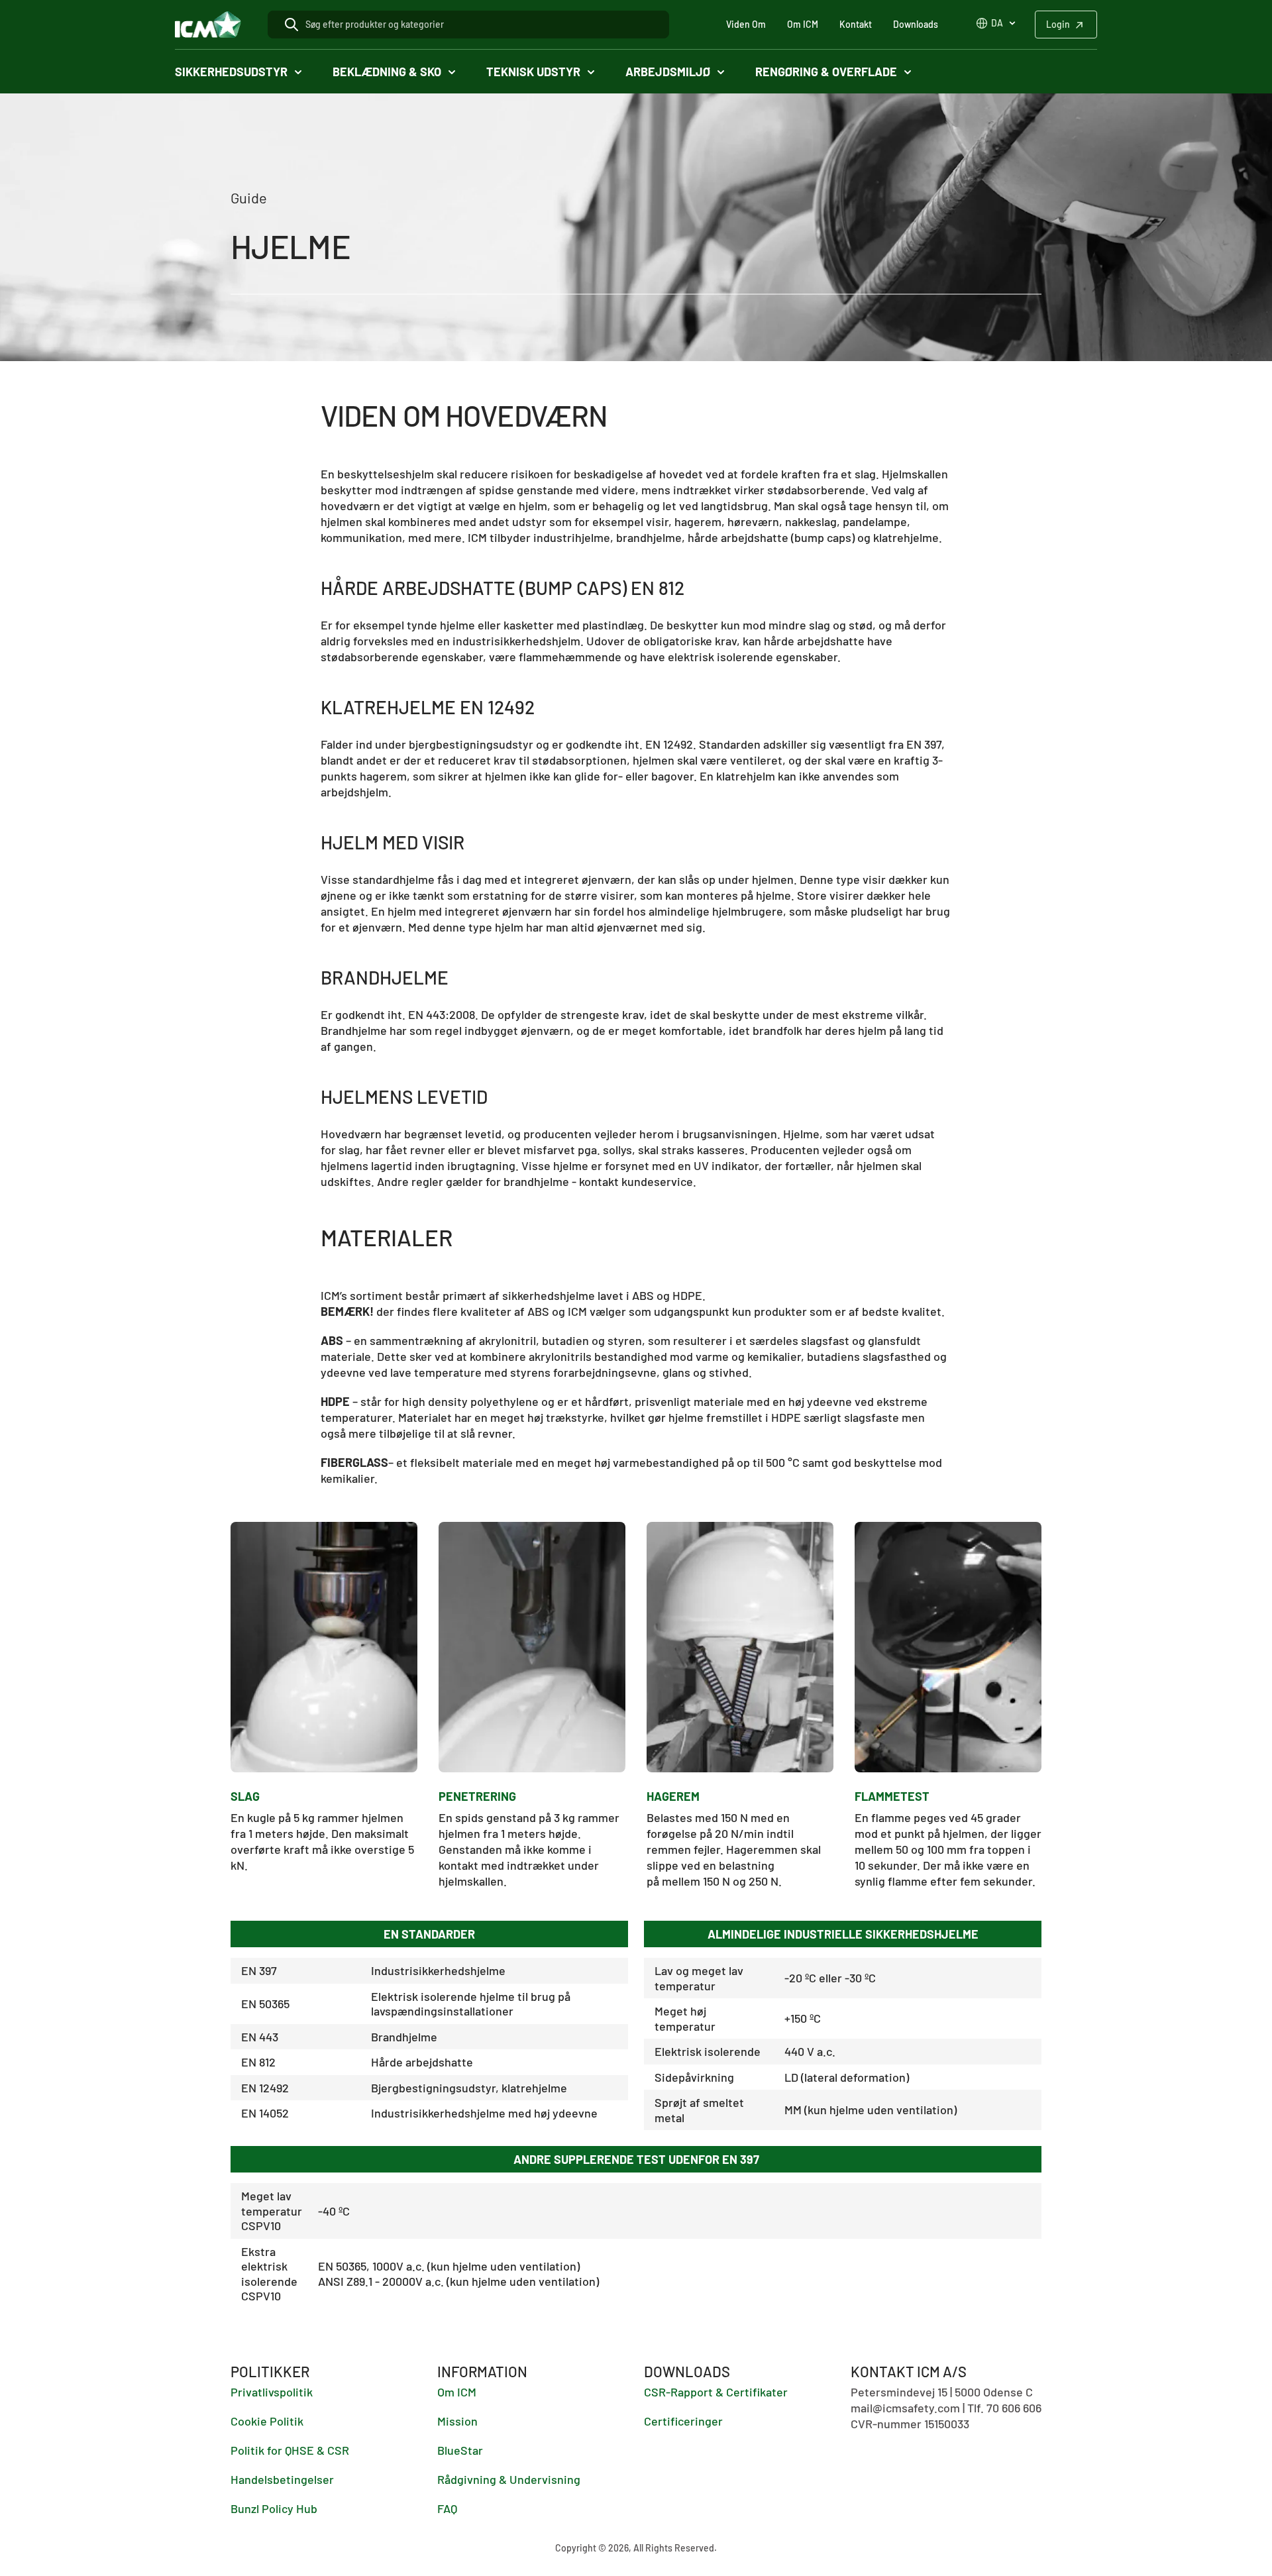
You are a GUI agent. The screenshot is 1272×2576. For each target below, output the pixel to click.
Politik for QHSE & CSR (290, 2450)
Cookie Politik (267, 2421)
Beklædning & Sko (387, 72)
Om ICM (803, 24)
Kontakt (856, 24)
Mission (457, 2421)
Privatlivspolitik (272, 2392)
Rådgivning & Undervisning (509, 2479)
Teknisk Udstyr (533, 72)
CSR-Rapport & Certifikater (716, 2392)
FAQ (447, 2508)
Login (1058, 24)
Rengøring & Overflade (826, 72)
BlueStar (460, 2450)
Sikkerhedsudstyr (231, 72)
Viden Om (746, 24)
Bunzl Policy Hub (274, 2508)
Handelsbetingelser (282, 2479)
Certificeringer (683, 2421)
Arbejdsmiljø (668, 72)
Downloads (916, 24)
